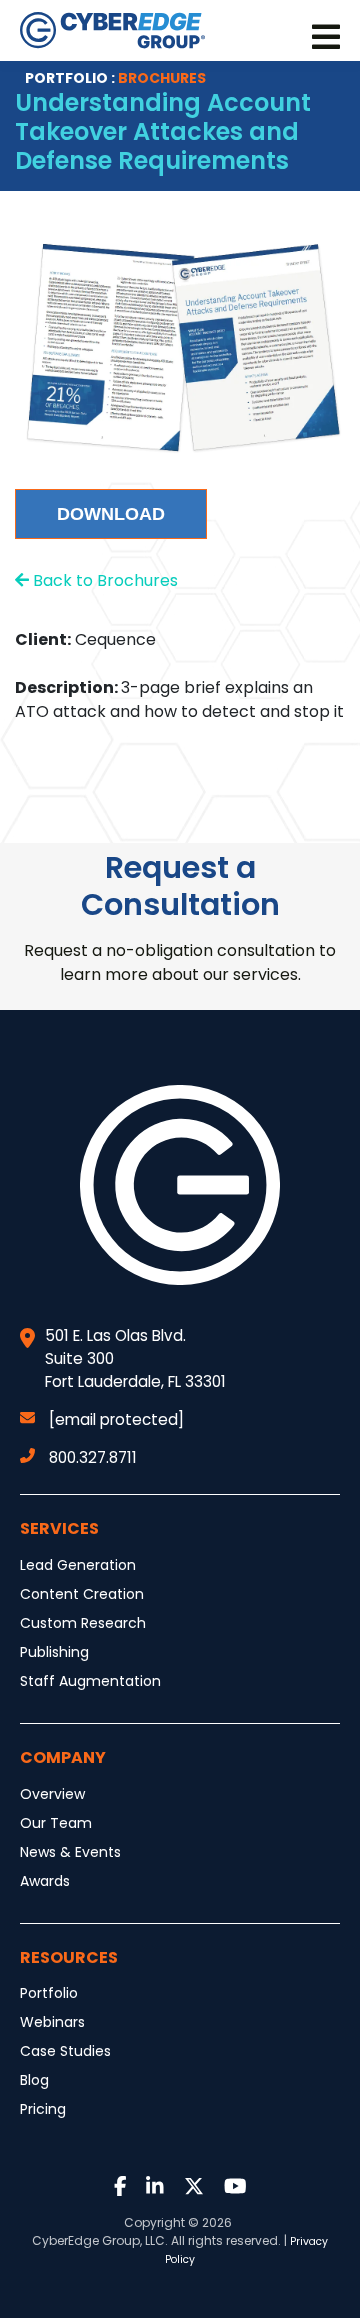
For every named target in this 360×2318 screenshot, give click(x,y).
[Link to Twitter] (194, 2187)
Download (111, 514)
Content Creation (82, 1594)
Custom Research (83, 1623)
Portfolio (49, 1993)
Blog (34, 2080)
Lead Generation (78, 1565)
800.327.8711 (93, 1457)
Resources (69, 1957)
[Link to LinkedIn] (155, 2187)
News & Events (70, 1852)
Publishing (54, 1652)
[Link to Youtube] (235, 2187)
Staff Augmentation (90, 1681)
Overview (52, 1794)
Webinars (52, 2022)
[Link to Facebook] (120, 2187)
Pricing (43, 2109)
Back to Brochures (103, 580)
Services (59, 1528)
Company (63, 1757)
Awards (45, 1881)
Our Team (56, 1823)
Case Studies (65, 2051)
